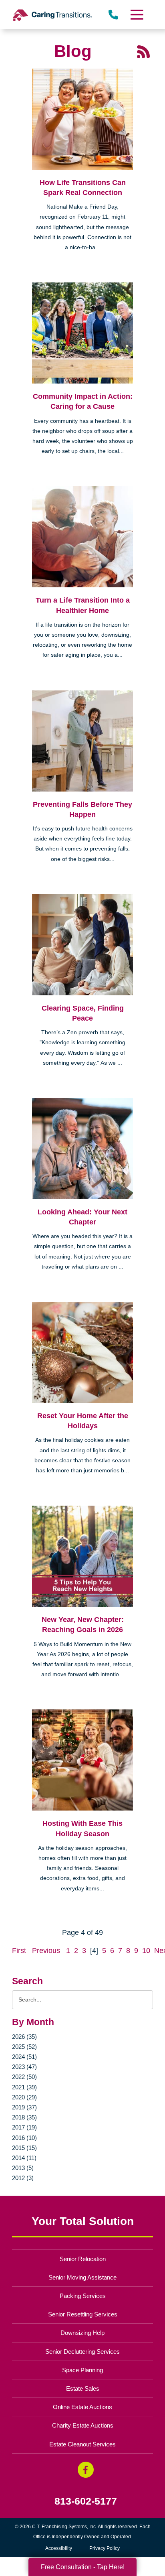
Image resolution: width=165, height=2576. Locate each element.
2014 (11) (24, 2158)
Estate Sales (83, 2388)
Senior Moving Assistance (82, 2277)
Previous (46, 1951)
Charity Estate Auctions (83, 2425)
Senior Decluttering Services (82, 2352)
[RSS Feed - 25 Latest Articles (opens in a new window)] (143, 51)
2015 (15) (24, 2148)
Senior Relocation (83, 2259)
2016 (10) (24, 2138)
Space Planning (82, 2370)
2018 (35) (24, 2117)
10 (146, 1951)
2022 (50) (24, 2077)
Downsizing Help (82, 2333)
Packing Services (83, 2296)
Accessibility (59, 2548)
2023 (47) (24, 2067)
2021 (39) (24, 2087)
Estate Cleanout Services (82, 2444)
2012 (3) (23, 2178)
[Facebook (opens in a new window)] (86, 2470)
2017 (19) (24, 2127)
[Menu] (137, 15)
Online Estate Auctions (82, 2407)
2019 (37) (24, 2107)
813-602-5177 (86, 2501)
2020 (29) (24, 2097)
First (19, 1951)
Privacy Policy (105, 2548)
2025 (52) (24, 2047)
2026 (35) (24, 2037)
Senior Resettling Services (83, 2314)
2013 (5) (23, 2168)
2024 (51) (24, 2057)
